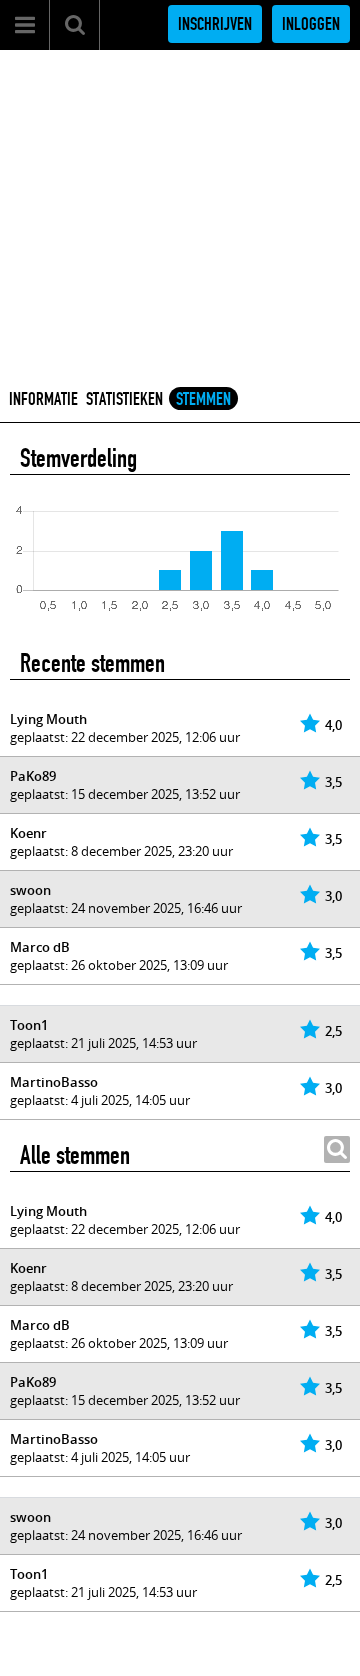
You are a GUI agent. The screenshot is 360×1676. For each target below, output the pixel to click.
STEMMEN (203, 399)
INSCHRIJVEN (215, 24)
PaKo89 (33, 776)
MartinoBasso (54, 1082)
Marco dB (40, 947)
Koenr (28, 833)
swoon (30, 890)
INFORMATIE (43, 399)
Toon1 (29, 1025)
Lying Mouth (48, 719)
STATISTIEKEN (124, 399)
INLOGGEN (311, 24)
